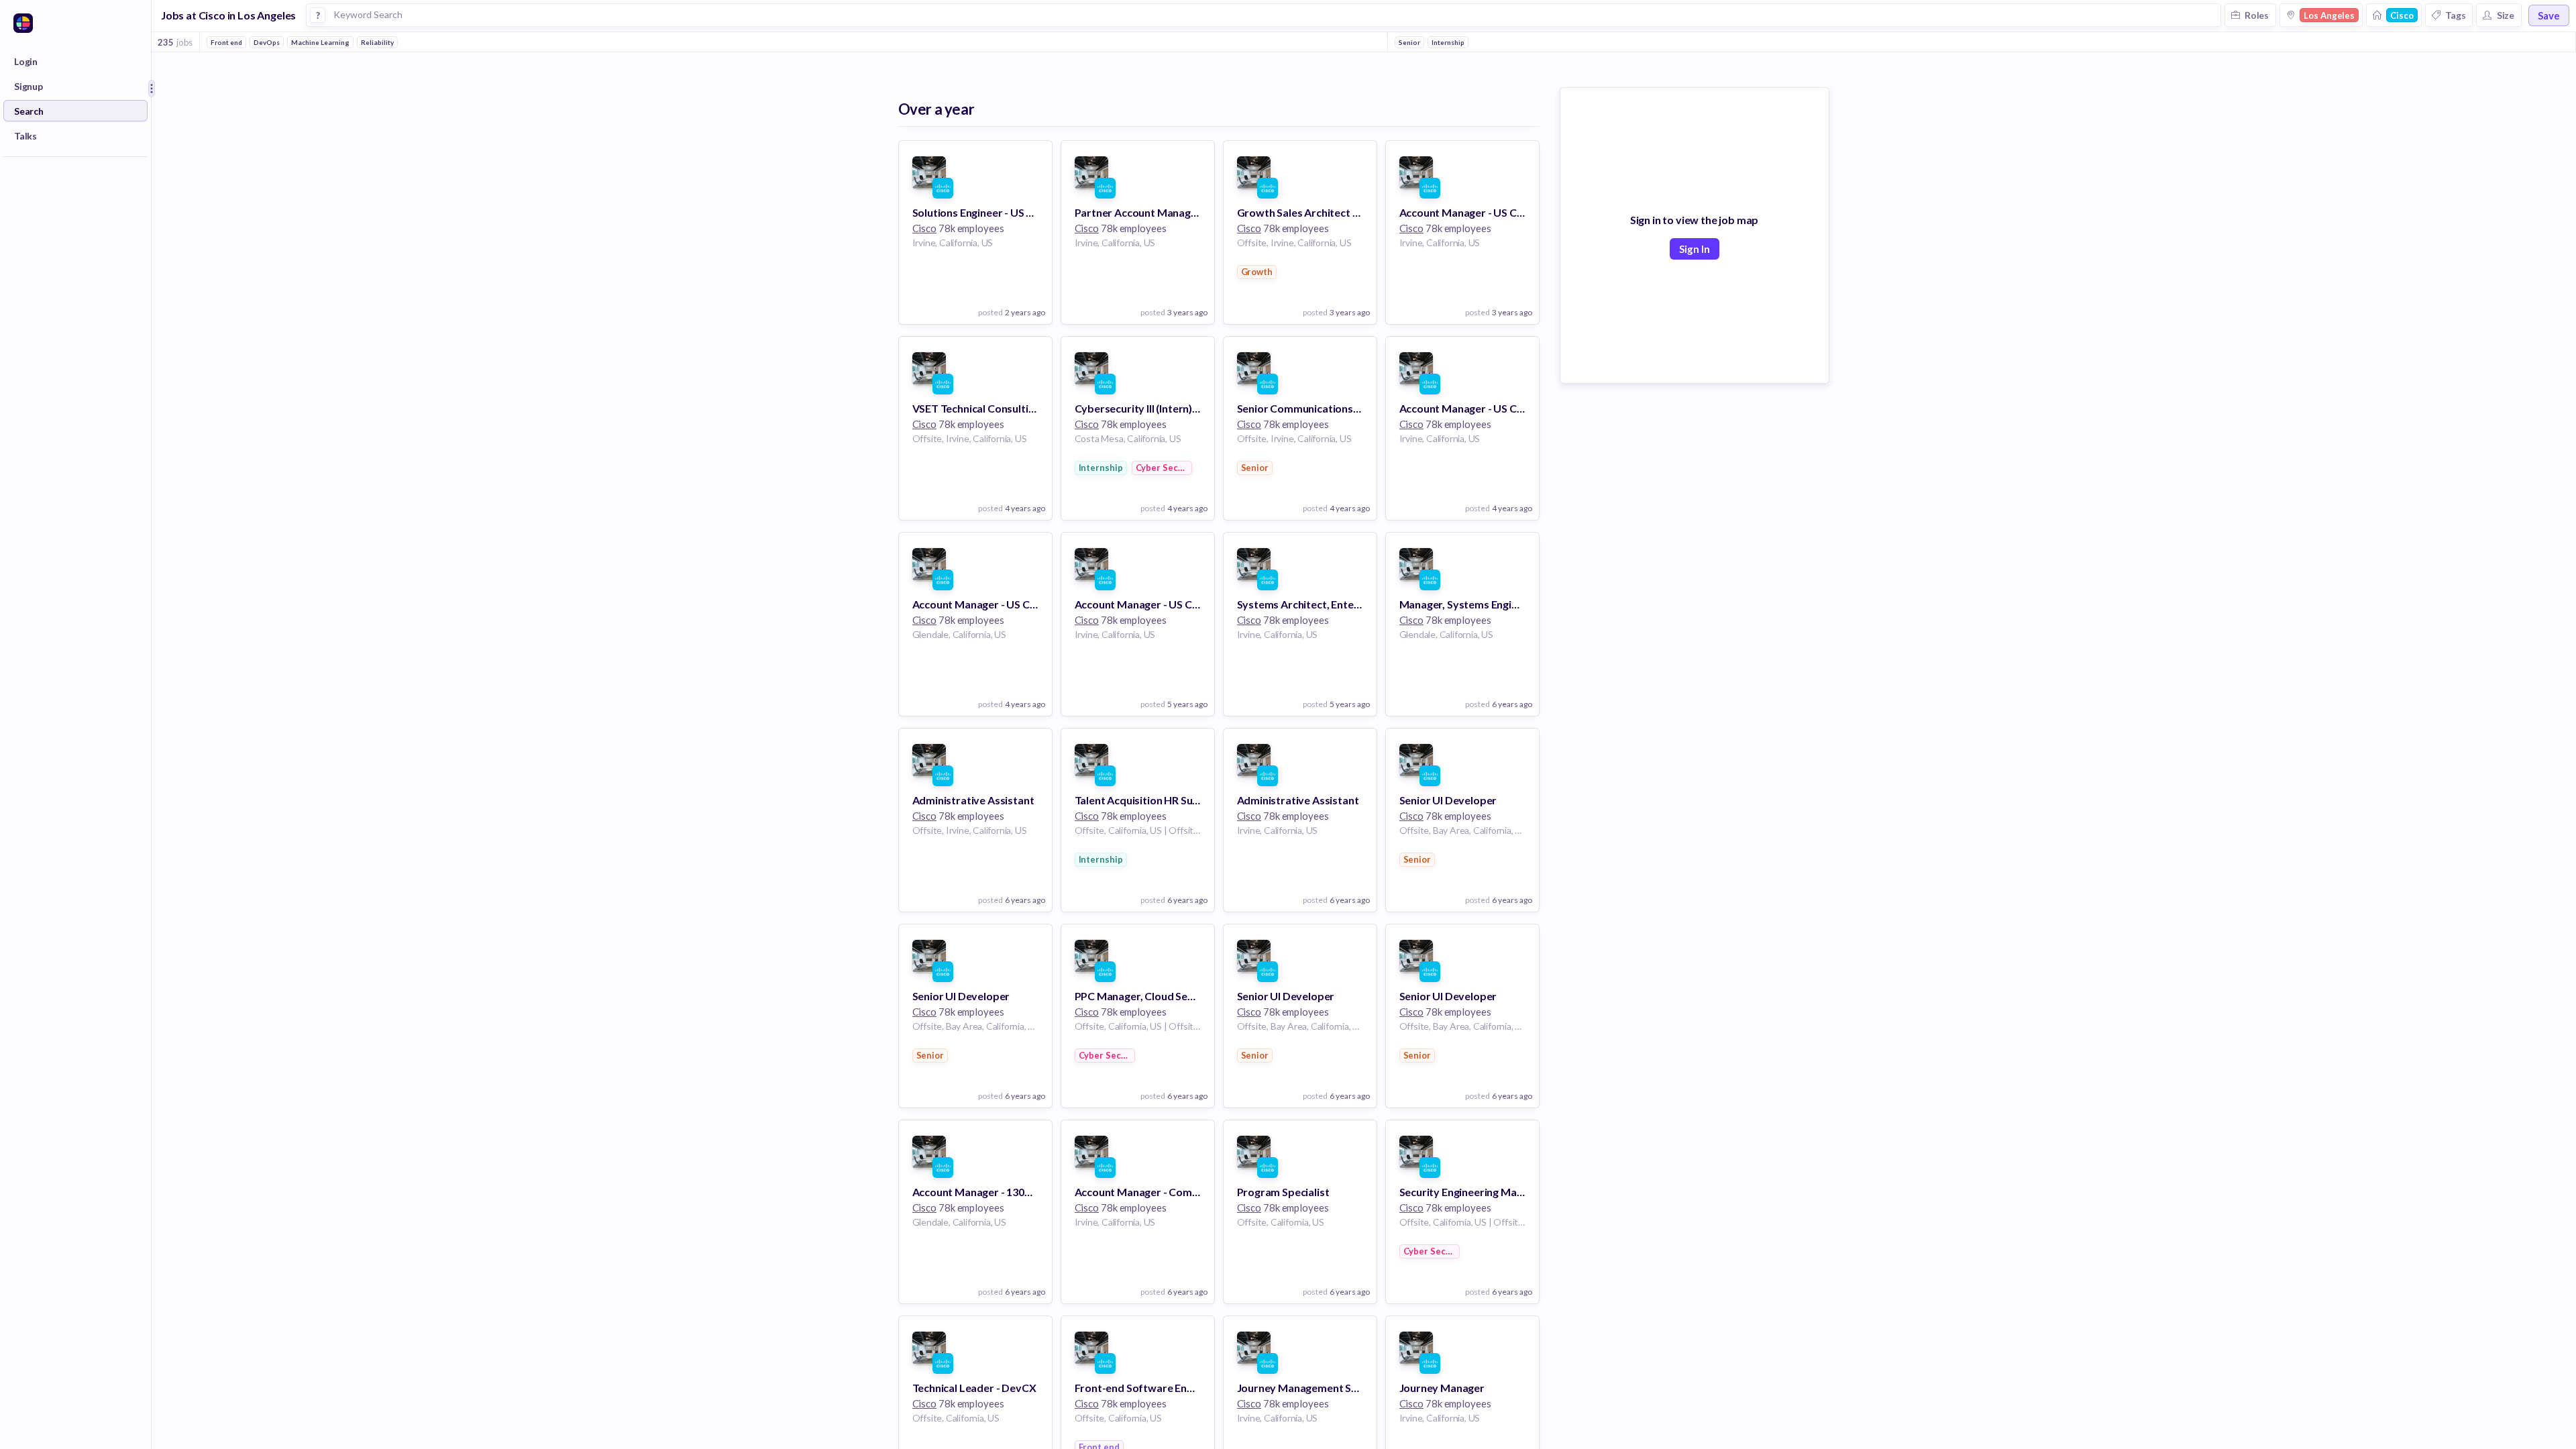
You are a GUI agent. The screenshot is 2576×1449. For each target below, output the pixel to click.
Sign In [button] (1695, 249)
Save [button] (2549, 15)
